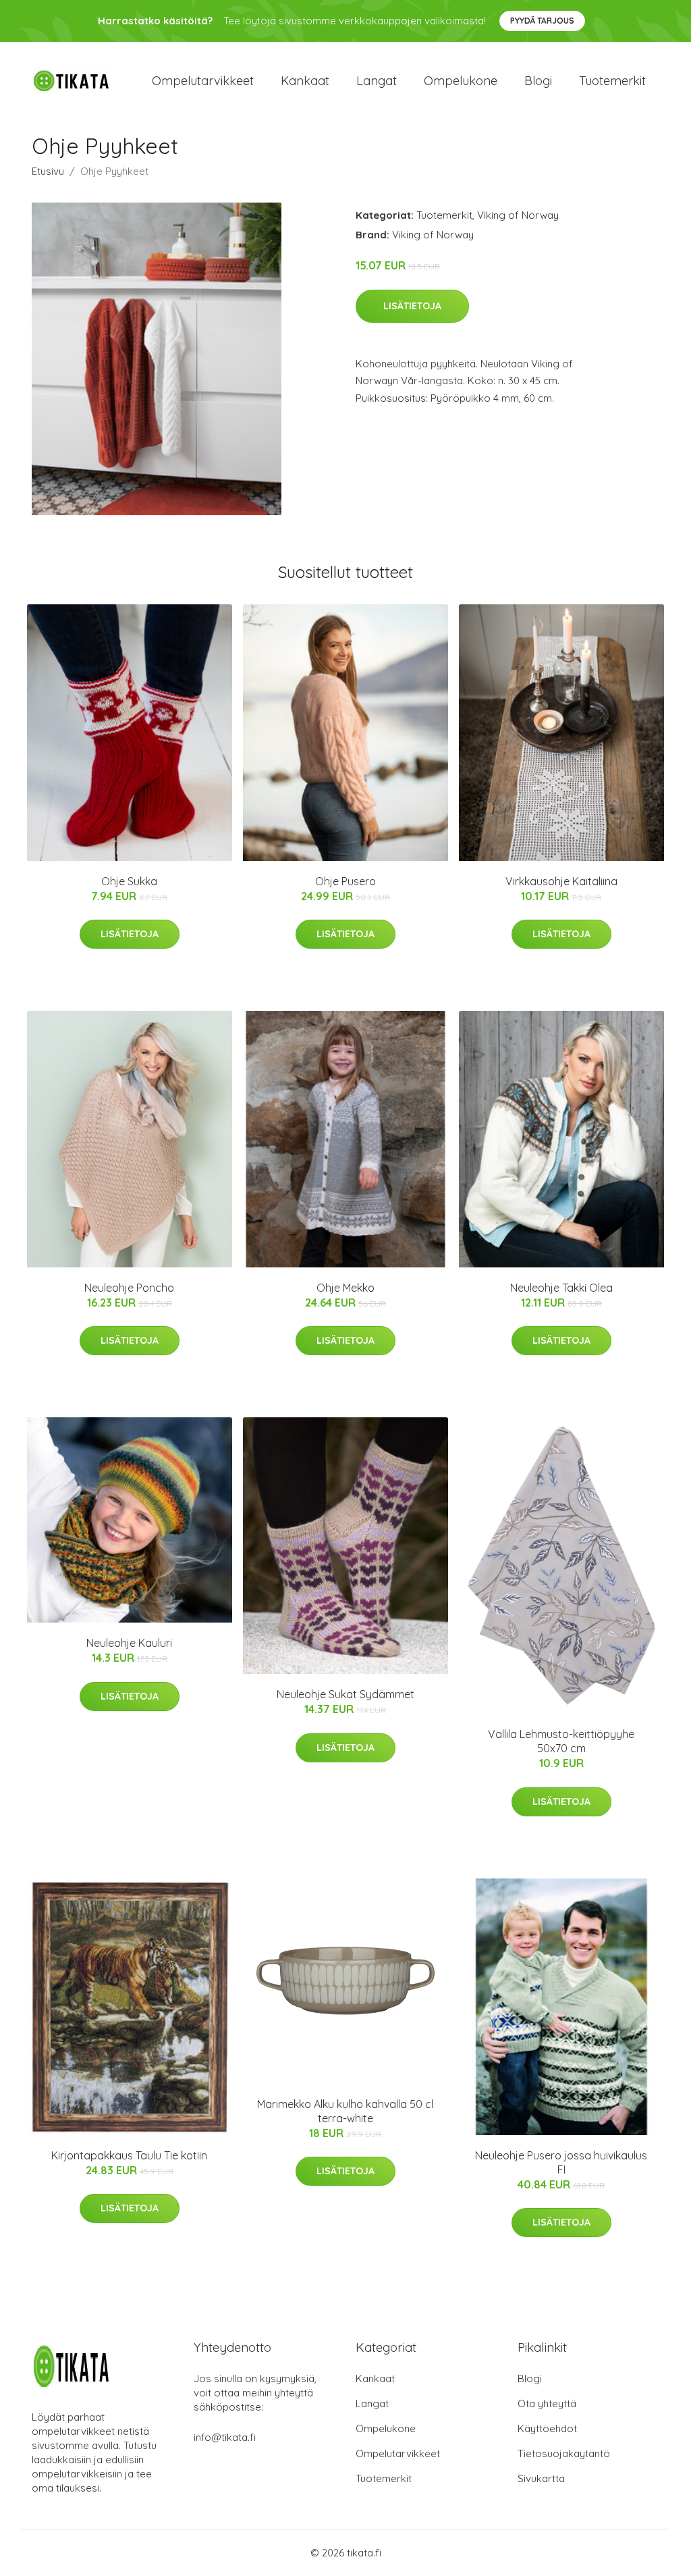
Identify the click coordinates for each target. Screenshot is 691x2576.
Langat (377, 81)
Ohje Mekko (345, 1288)
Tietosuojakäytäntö (564, 2453)
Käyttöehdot (547, 2428)
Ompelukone (461, 81)
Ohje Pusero (345, 881)
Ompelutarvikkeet (203, 81)
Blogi (538, 81)
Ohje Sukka (129, 881)
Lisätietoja (412, 306)
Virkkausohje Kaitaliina (561, 881)
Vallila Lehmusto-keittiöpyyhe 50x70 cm (561, 1741)
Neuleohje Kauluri (129, 1643)
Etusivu (48, 171)
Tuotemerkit (612, 81)
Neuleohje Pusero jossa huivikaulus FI (561, 2162)
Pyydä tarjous (542, 21)
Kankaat (305, 81)
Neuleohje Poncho (129, 1288)
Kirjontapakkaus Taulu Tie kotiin (129, 2155)
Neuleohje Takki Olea (561, 1288)
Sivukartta (541, 2478)
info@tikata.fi (225, 2437)
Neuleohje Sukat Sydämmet (345, 1694)
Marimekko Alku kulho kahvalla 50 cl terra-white (345, 2111)
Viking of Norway (518, 215)
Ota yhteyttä (547, 2403)
